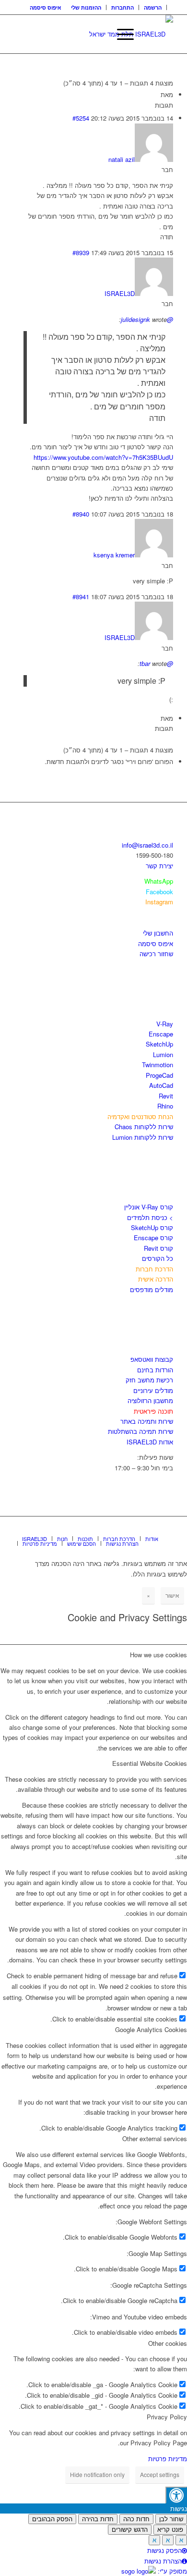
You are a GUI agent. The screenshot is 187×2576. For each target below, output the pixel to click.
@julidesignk (147, 319)
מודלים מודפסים (152, 1289)
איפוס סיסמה (46, 7)
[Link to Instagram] (152, 1528)
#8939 (81, 253)
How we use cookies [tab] (158, 1655)
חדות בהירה (98, 2519)
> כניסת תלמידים (150, 1217)
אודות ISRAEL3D (150, 1442)
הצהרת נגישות (163, 2561)
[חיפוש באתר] (98, 34)
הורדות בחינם (155, 1370)
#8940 (81, 514)
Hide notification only (97, 2474)
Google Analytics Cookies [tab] (151, 2029)
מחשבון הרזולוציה (150, 1400)
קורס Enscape (153, 1238)
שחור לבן (171, 2519)
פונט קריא (170, 2530)
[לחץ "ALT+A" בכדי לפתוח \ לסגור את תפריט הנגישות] (176, 2495)
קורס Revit (158, 1248)
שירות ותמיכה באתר (147, 1421)
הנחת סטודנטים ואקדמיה (140, 1116)
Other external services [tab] (155, 2138)
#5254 (81, 118)
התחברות (123, 7)
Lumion (163, 1054)
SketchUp (159, 1044)
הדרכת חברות (154, 1269)
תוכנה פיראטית (153, 1411)
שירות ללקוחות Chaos (144, 1127)
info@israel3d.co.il (147, 845)
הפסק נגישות (164, 2550)
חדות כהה (136, 2519)
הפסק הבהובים (52, 2519)
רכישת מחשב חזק (149, 1380)
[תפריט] (121, 34)
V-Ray (165, 1024)
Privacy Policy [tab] (167, 2417)
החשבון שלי (158, 933)
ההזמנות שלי (86, 7)
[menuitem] (153, 7)
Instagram (159, 902)
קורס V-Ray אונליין (149, 1207)
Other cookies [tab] (168, 2343)
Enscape (161, 1034)
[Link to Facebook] (137, 1528)
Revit (166, 1096)
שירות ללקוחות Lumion (143, 1137)
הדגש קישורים (130, 2530)
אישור (172, 1595)
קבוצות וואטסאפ (152, 1359)
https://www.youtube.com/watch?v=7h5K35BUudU (103, 457)
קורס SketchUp (152, 1227)
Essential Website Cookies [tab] (150, 1763)
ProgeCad (159, 1075)
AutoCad (161, 1085)
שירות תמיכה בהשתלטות (140, 1431)
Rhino (165, 1106)
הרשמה (153, 7)
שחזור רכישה (156, 954)
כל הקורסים (158, 1258)
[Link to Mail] (166, 1528)
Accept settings (160, 2474)
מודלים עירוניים (153, 1390)
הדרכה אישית (156, 1279)
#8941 (81, 597)
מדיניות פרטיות (168, 2459)
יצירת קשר (159, 866)
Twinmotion (158, 1065)
